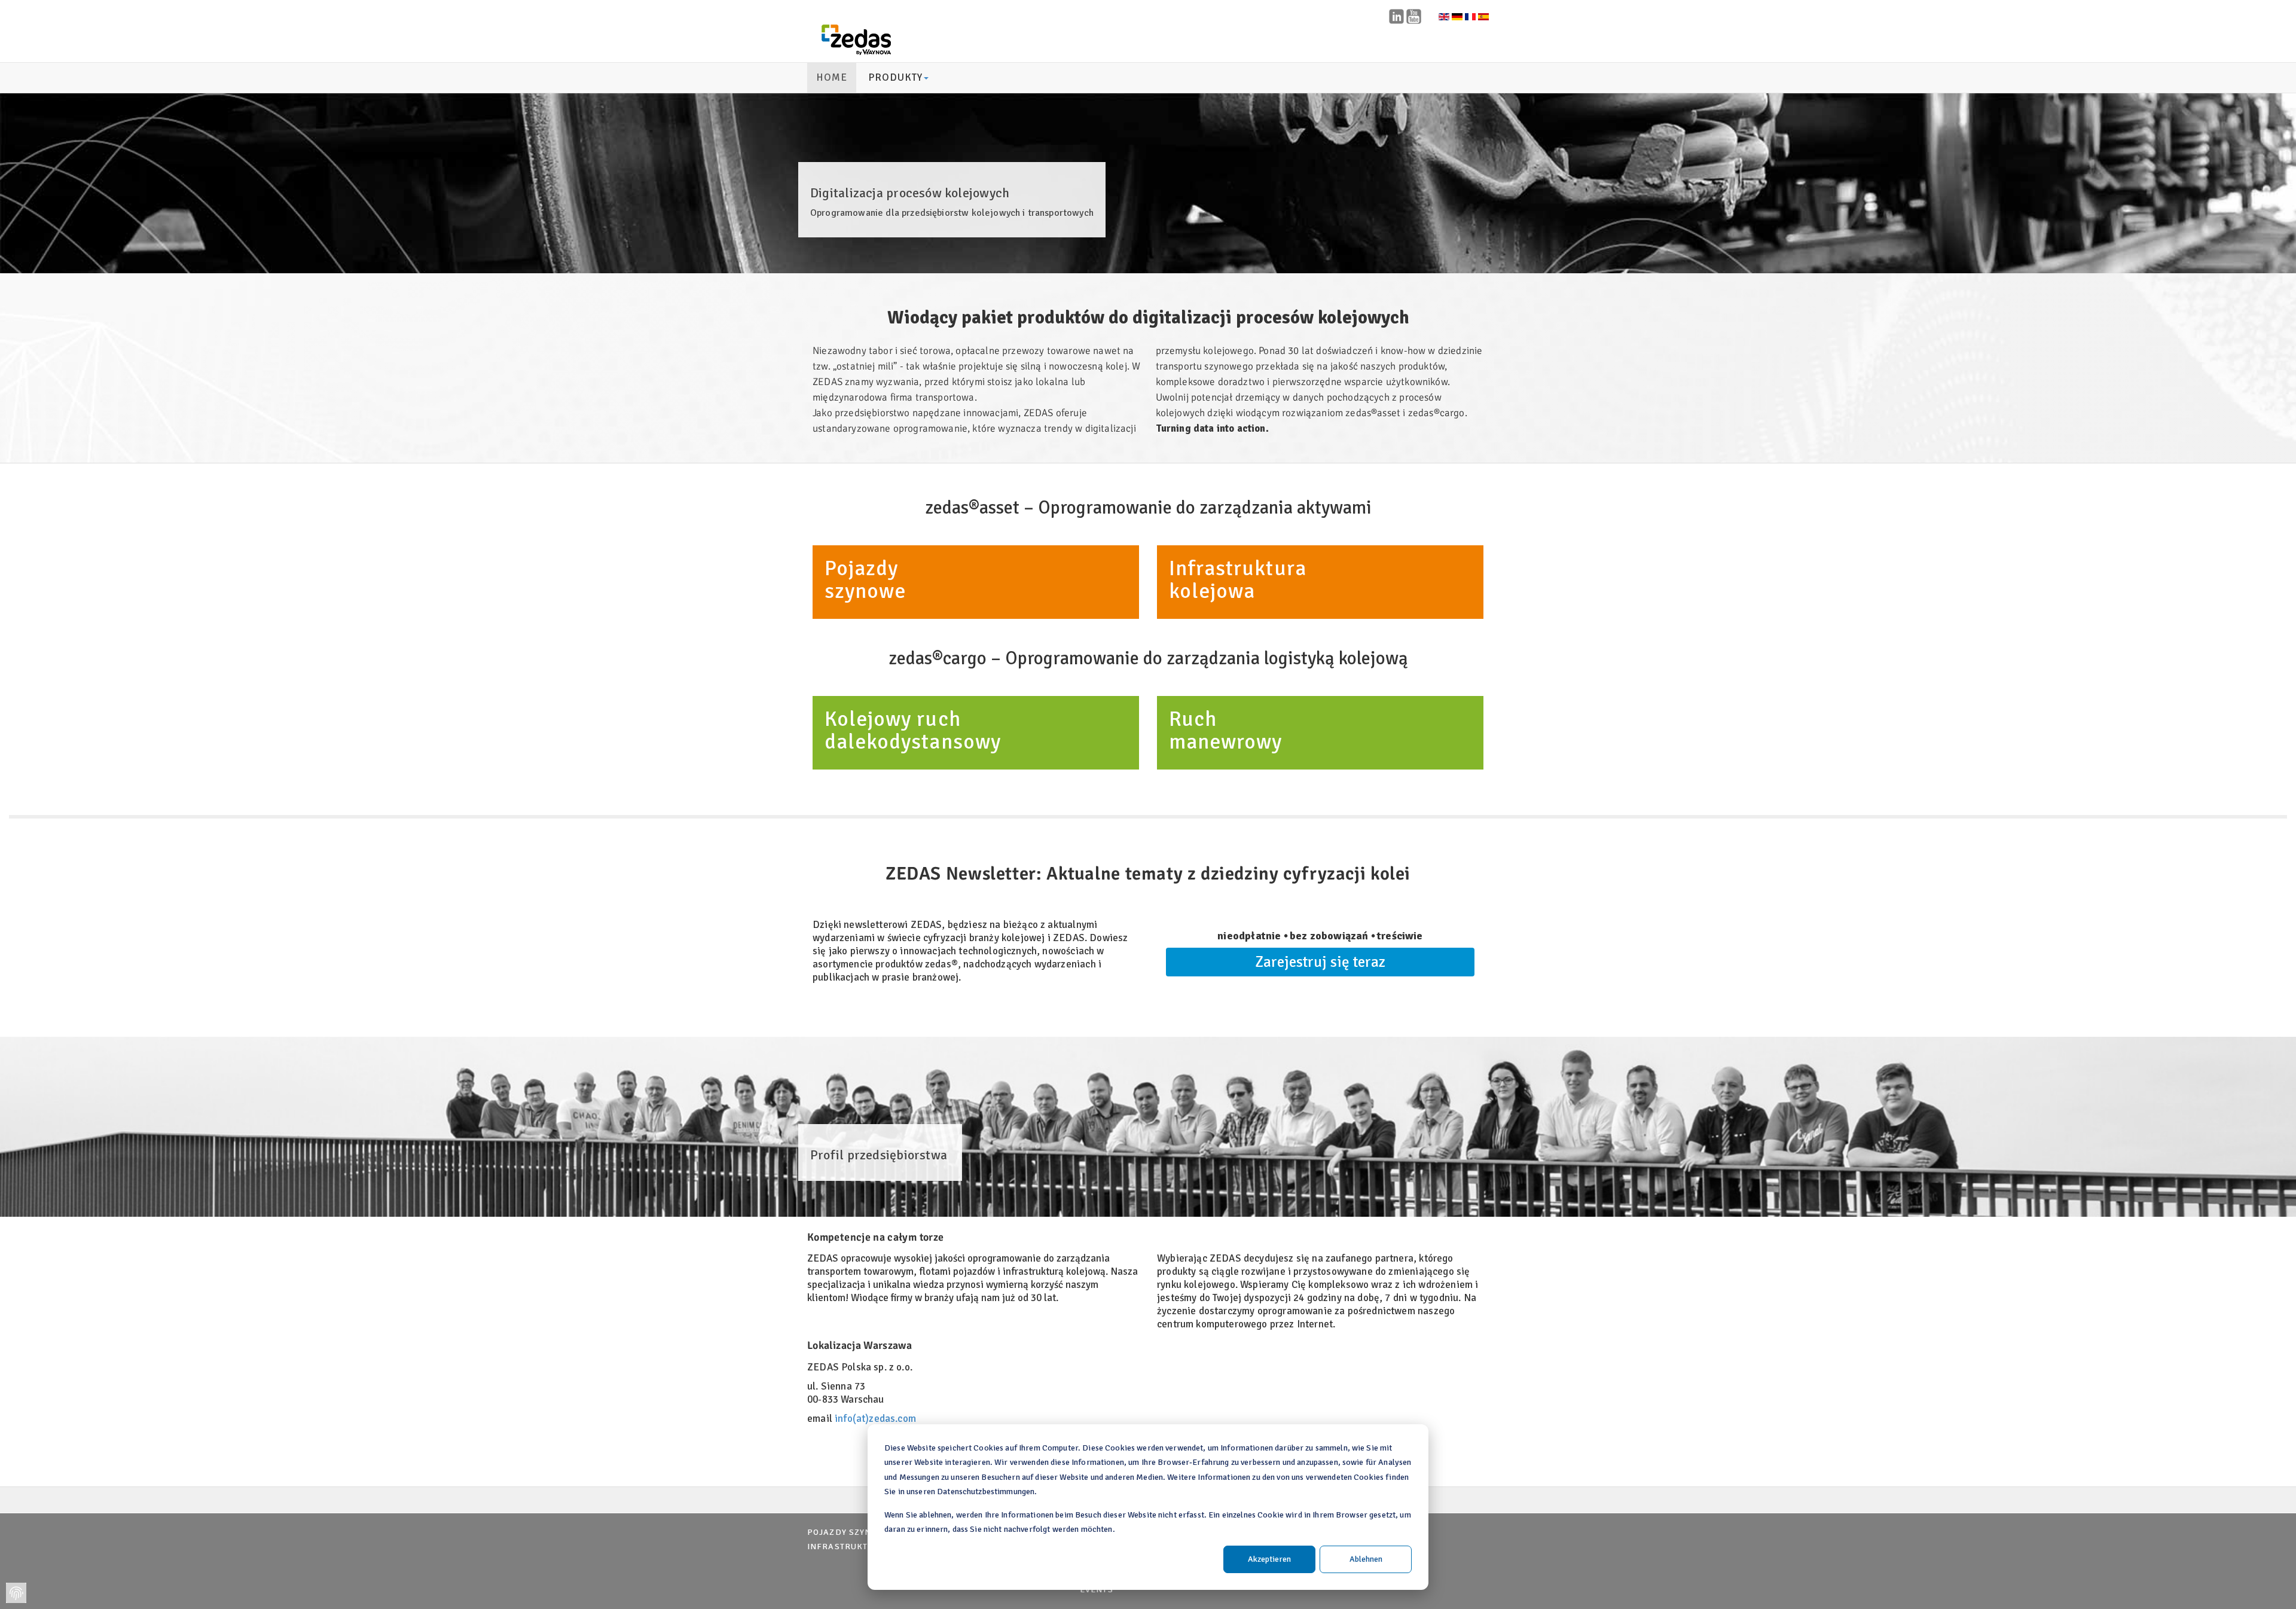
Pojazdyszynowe (865, 580)
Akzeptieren (1269, 1559)
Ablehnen (1366, 1559)
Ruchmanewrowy (1225, 730)
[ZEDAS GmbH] (856, 40)
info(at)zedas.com (875, 1419)
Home (832, 77)
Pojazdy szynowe (849, 1532)
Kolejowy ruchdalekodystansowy (913, 730)
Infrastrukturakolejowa (1238, 580)
